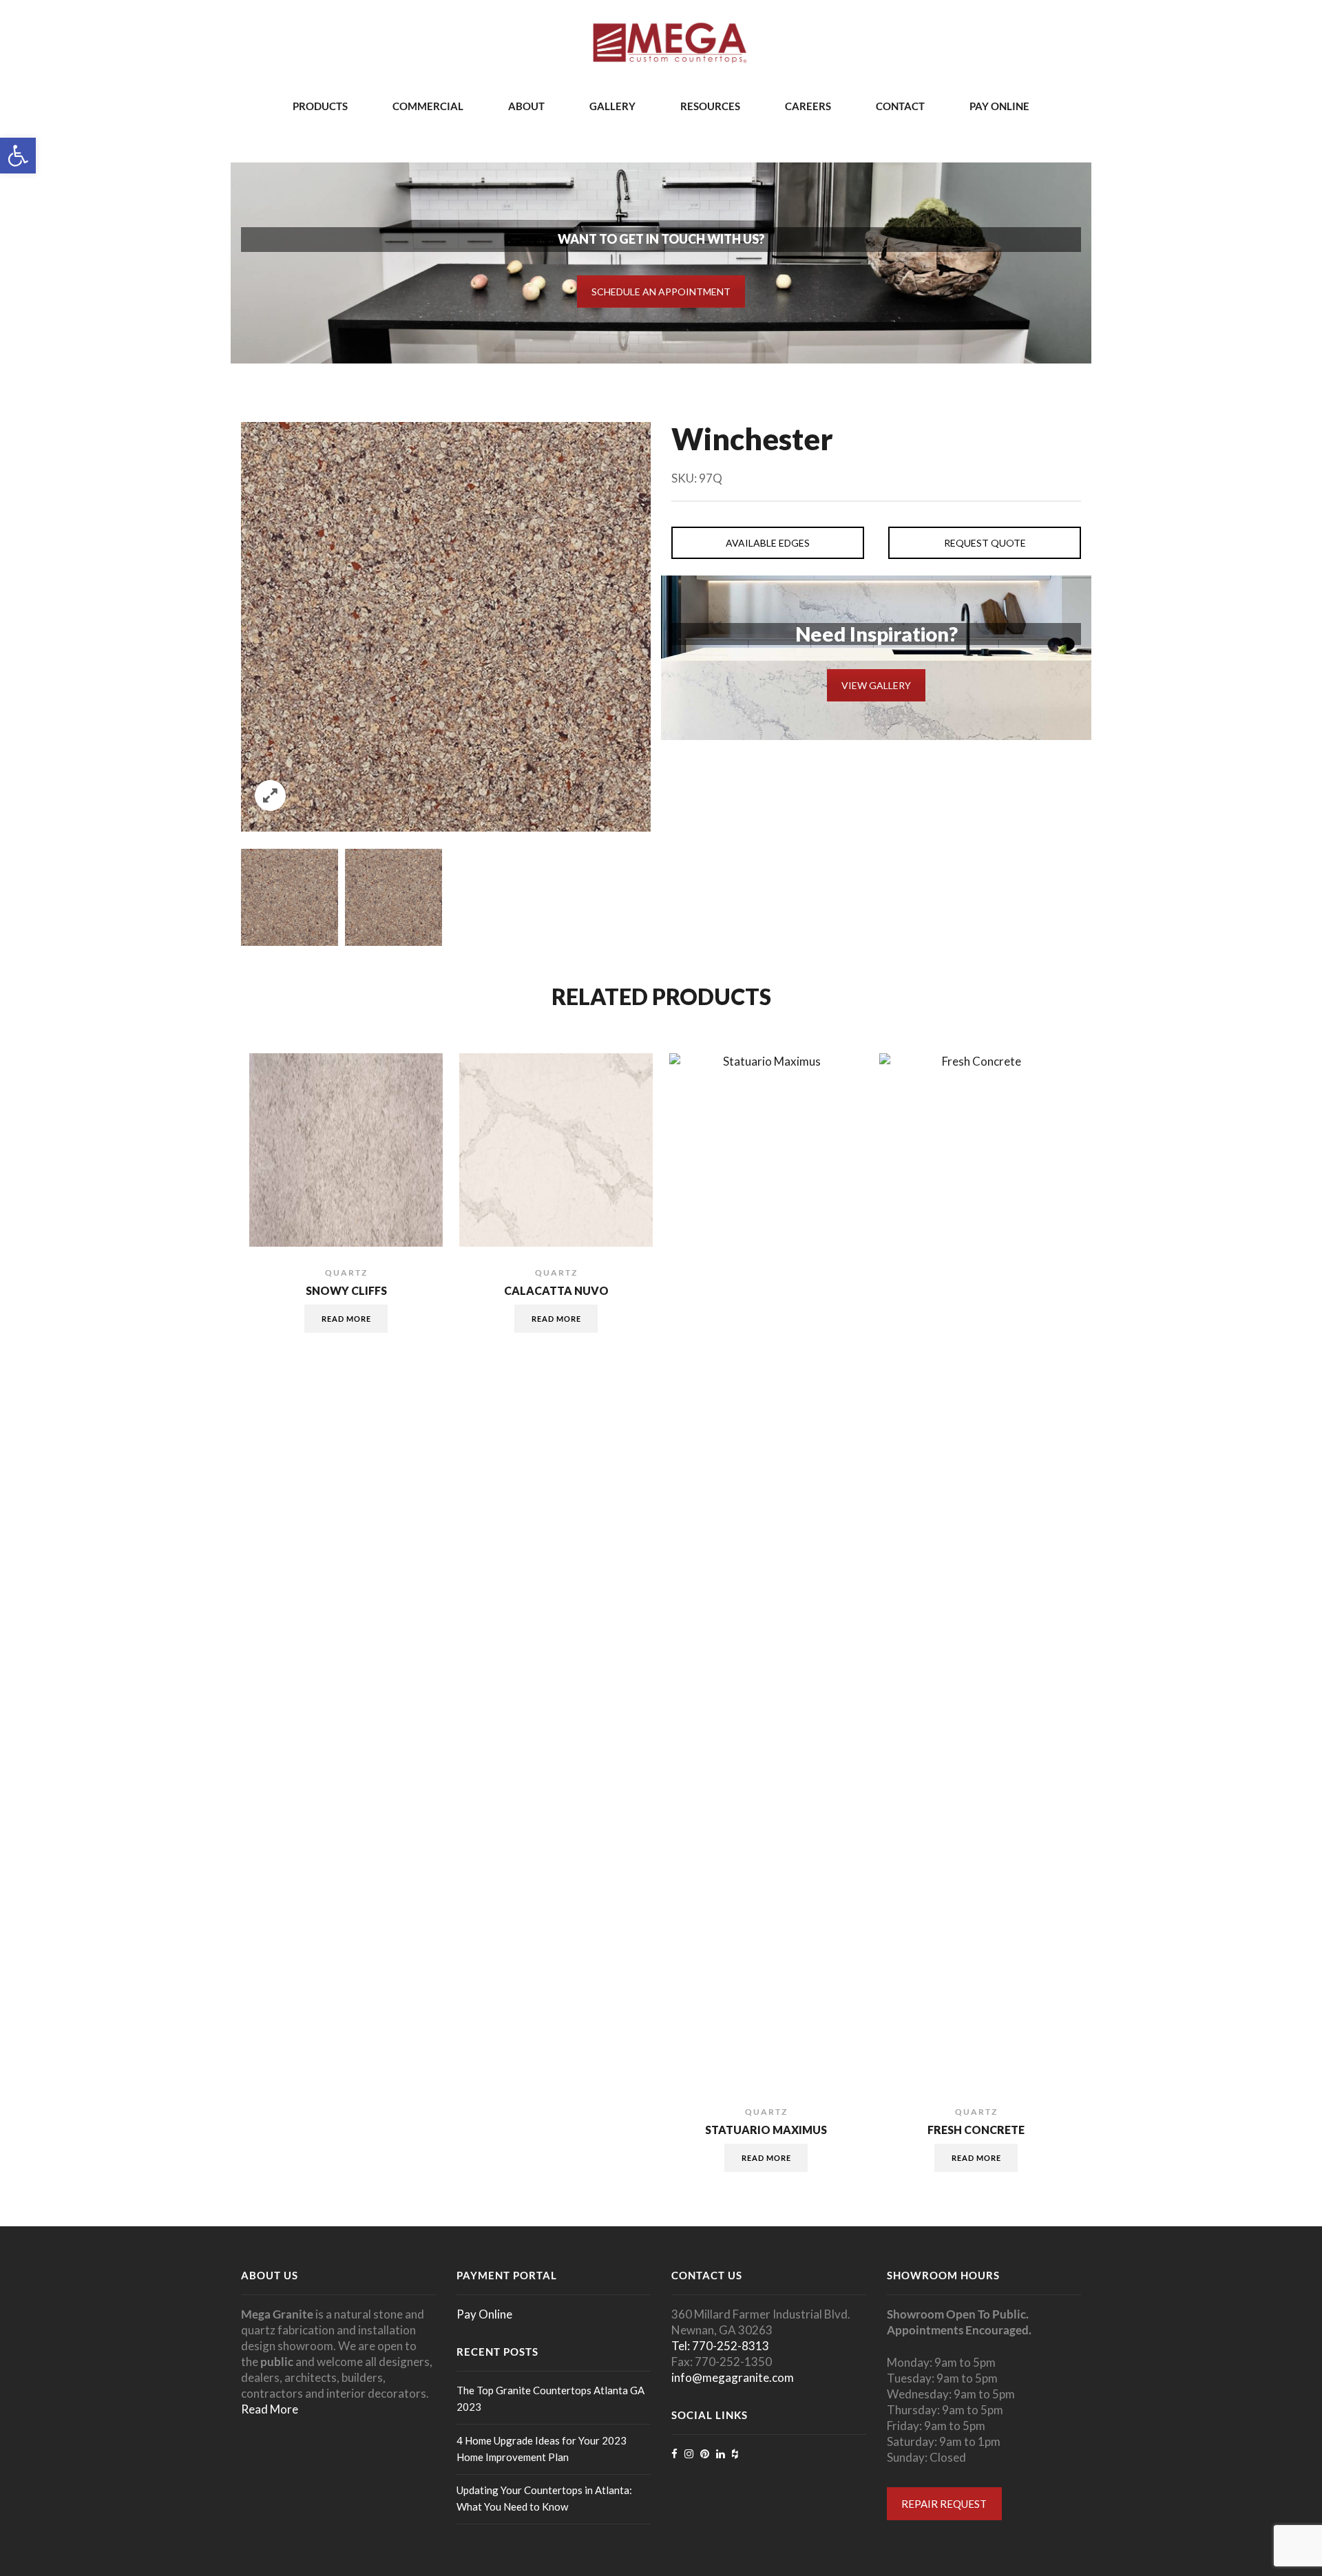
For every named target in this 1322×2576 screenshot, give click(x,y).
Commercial (428, 106)
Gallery (612, 106)
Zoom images (270, 795)
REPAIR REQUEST (944, 2504)
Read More (270, 2409)
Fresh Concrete (976, 2130)
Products (320, 106)
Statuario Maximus (766, 2130)
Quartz (346, 1273)
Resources (710, 106)
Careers (808, 106)
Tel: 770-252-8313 (720, 2346)
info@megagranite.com (733, 2377)
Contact (900, 106)
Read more (346, 1319)
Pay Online (999, 106)
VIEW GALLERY (876, 685)
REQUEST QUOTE (985, 543)
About (526, 106)
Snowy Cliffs (346, 1291)
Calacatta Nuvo (556, 1291)
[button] (18, 156)
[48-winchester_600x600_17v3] (290, 897)
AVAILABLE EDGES (768, 543)
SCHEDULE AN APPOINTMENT (661, 292)
